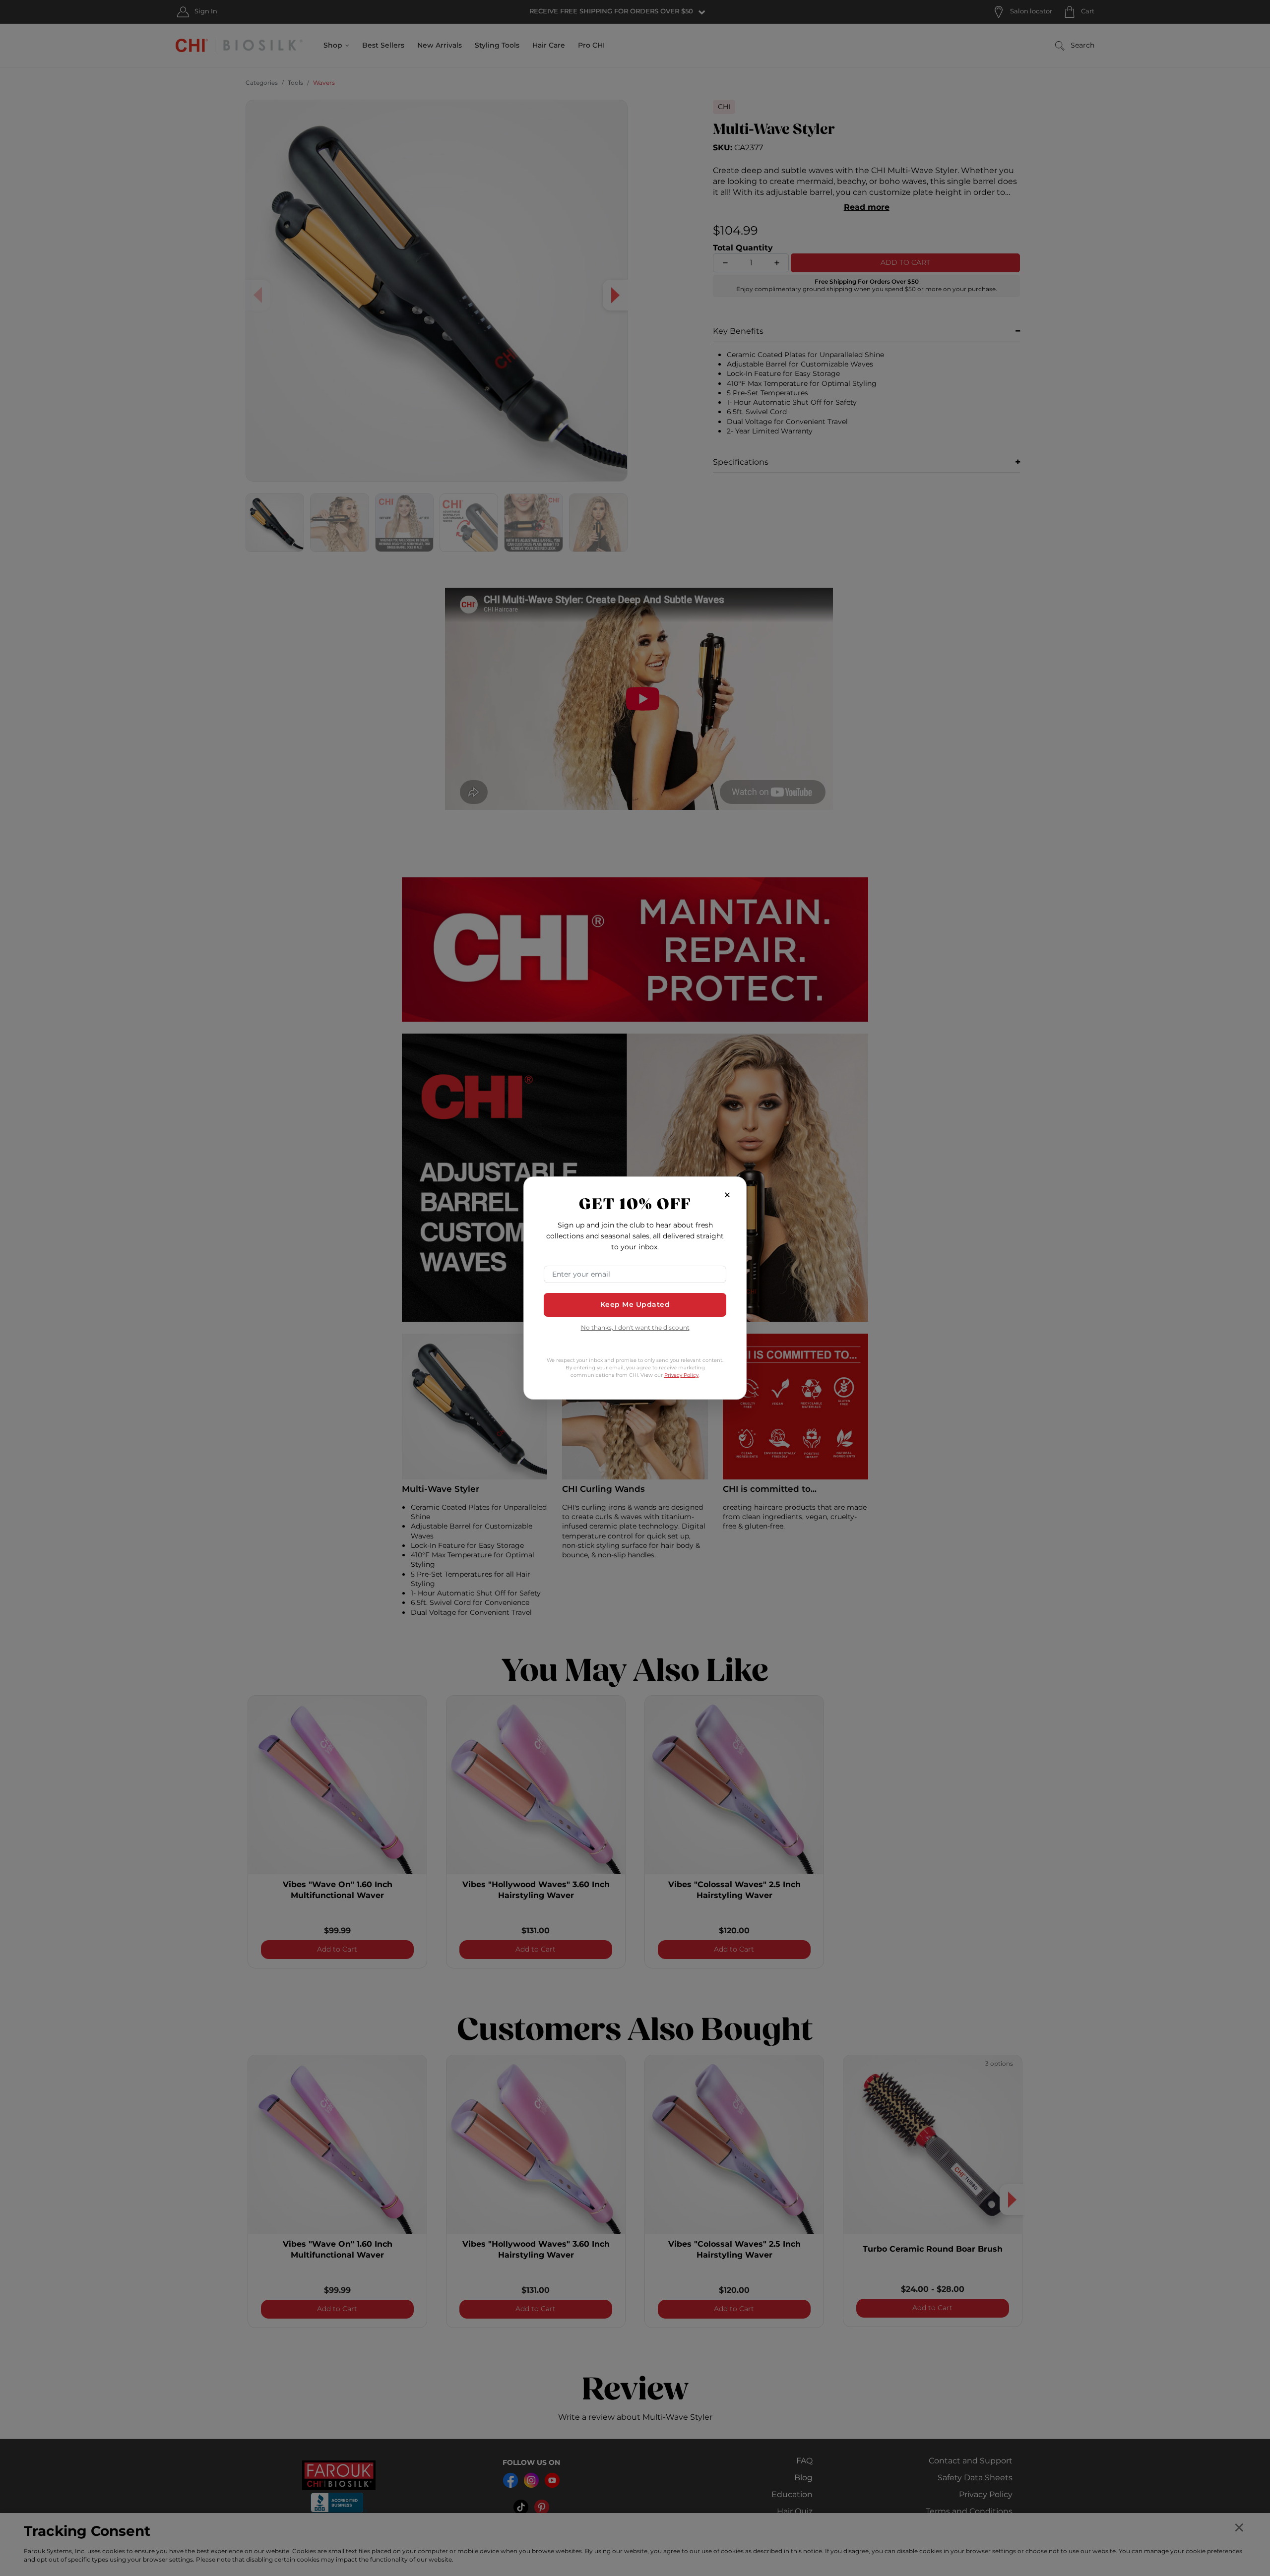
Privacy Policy (681, 1375)
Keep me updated (635, 1305)
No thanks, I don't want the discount (635, 1328)
